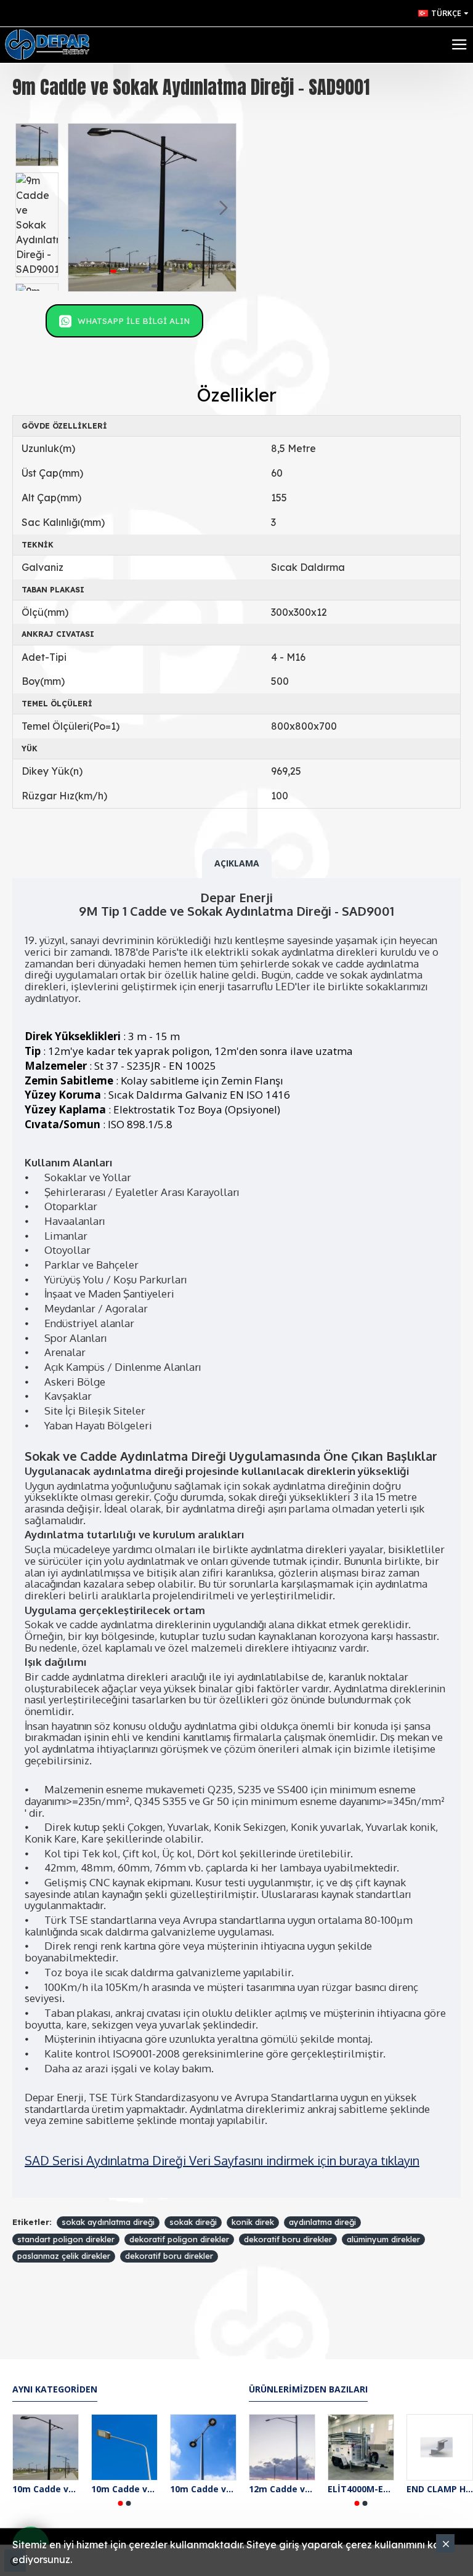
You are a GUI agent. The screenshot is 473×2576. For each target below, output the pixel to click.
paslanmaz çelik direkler (64, 2256)
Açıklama (237, 863)
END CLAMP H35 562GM (440, 2489)
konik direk (253, 2222)
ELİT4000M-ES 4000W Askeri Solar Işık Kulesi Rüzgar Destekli (361, 2489)
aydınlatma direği (322, 2222)
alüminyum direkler (383, 2239)
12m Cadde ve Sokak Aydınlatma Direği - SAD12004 (282, 2489)
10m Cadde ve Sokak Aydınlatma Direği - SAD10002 (124, 2489)
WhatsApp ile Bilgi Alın (134, 321)
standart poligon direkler (66, 2239)
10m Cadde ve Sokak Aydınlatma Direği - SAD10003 (203, 2489)
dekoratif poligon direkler (179, 2239)
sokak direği (193, 2222)
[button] (81, 208)
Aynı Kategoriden (55, 2389)
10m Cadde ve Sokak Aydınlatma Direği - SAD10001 (46, 2489)
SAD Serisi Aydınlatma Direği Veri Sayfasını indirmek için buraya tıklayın (222, 2160)
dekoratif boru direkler (288, 2239)
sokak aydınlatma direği (108, 2222)
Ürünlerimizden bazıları (308, 2389)
